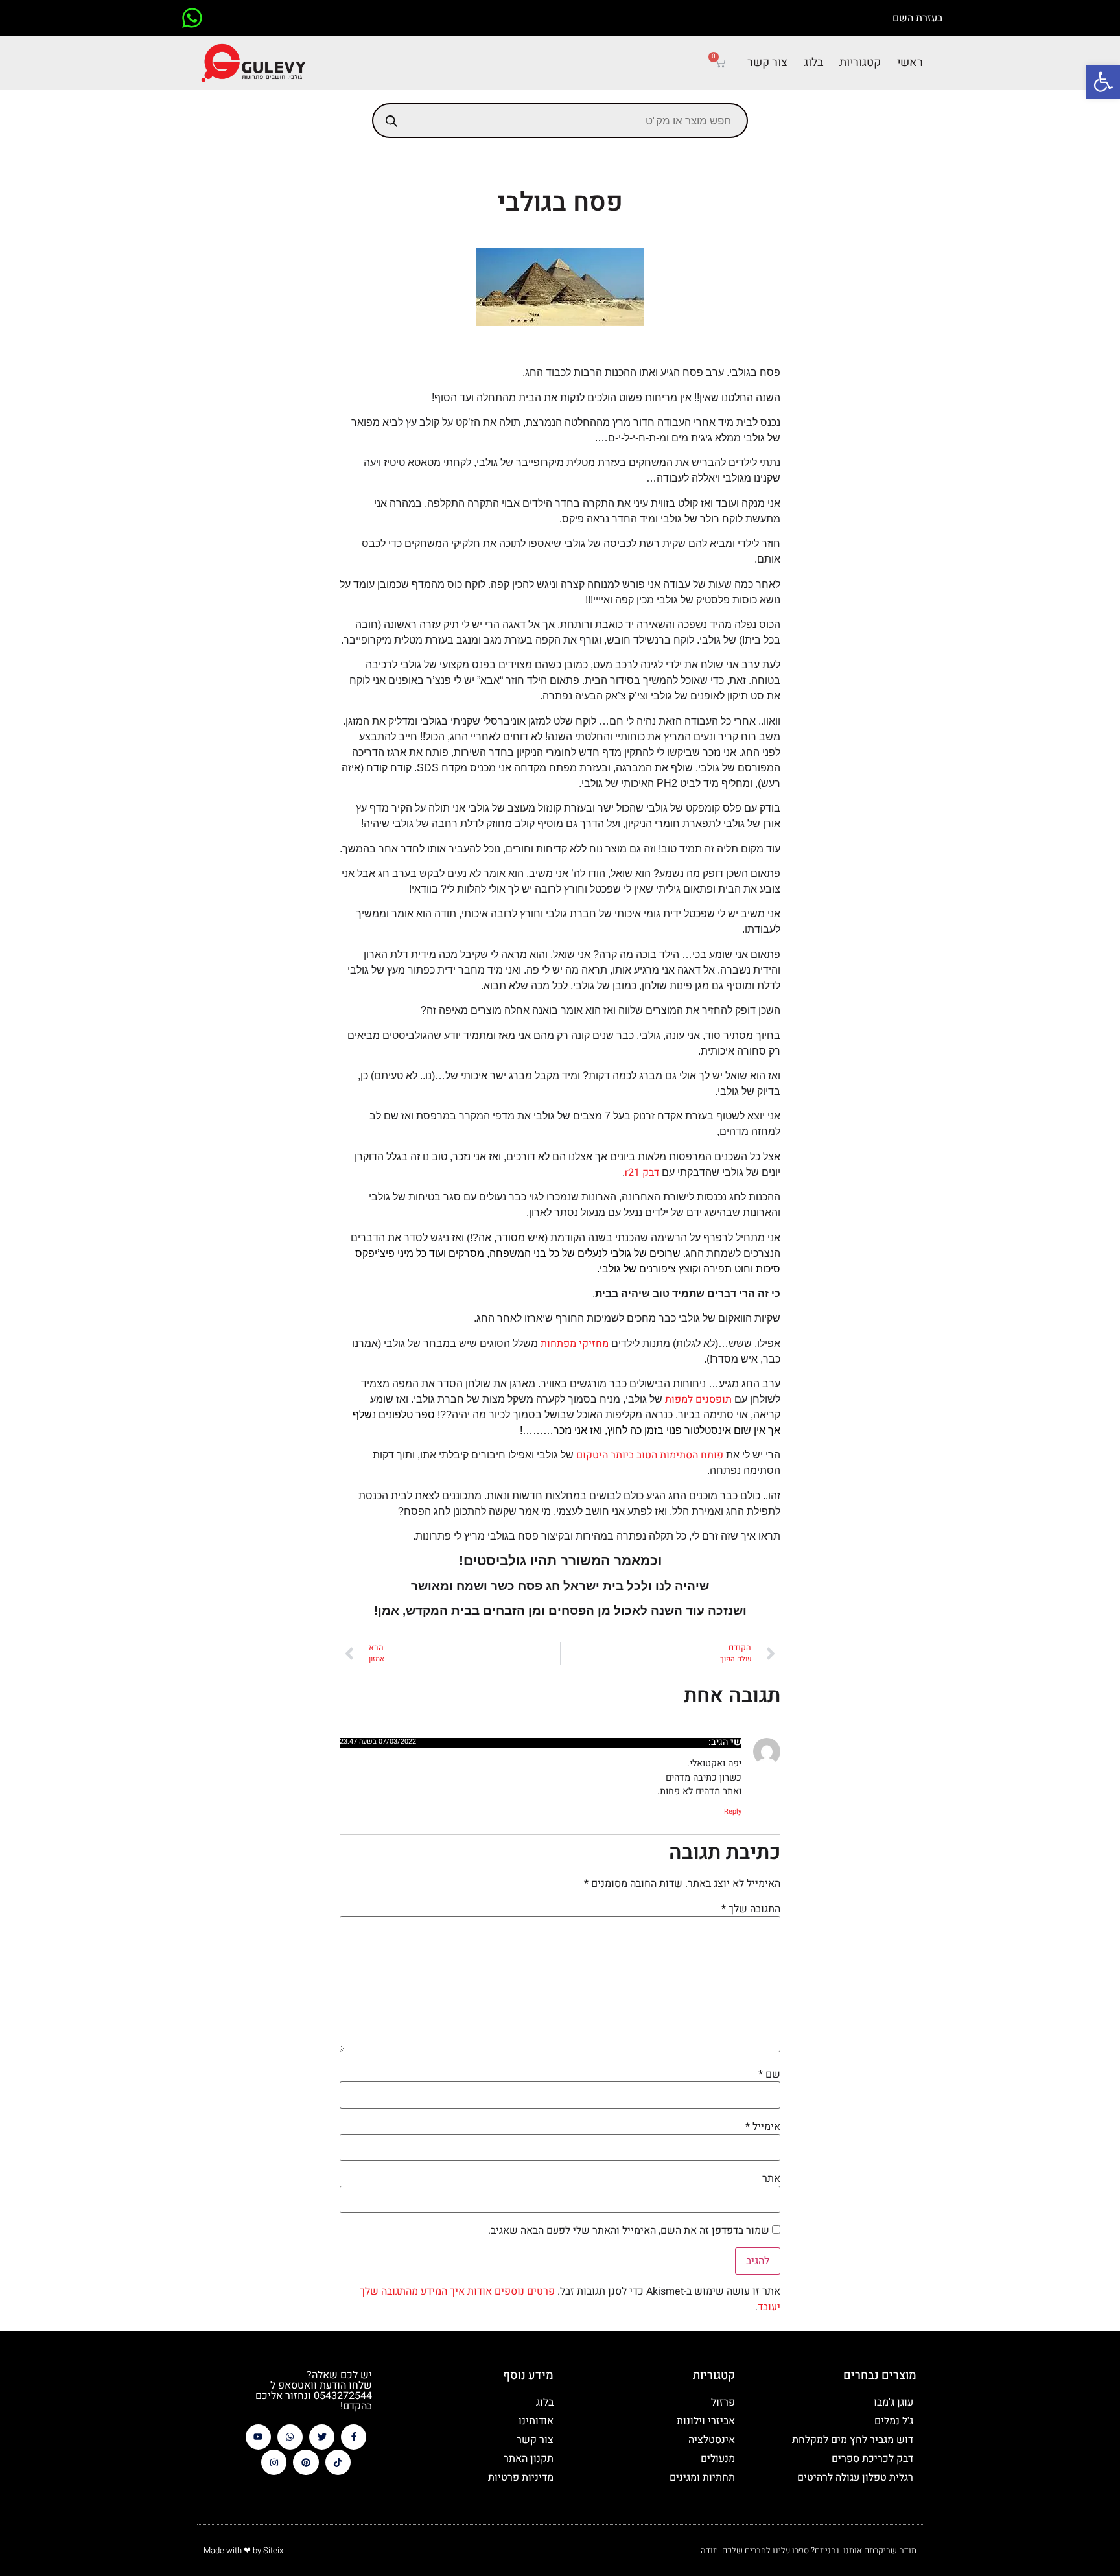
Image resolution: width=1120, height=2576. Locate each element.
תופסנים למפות (698, 1399)
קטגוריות (860, 63)
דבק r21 (642, 1173)
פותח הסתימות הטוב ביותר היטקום (650, 1455)
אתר (771, 2179)
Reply (733, 1811)
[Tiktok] (338, 2462)
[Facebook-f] (354, 2437)
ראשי (910, 63)
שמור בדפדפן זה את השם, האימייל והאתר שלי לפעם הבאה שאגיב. (629, 2231)
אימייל (763, 2127)
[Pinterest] (306, 2462)
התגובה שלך (751, 1909)
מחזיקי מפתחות (575, 1344)
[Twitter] (322, 2437)
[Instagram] (274, 2462)
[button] (1103, 82)
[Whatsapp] (290, 2437)
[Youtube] (258, 2437)
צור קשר (767, 63)
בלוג (813, 63)
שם (769, 2074)
